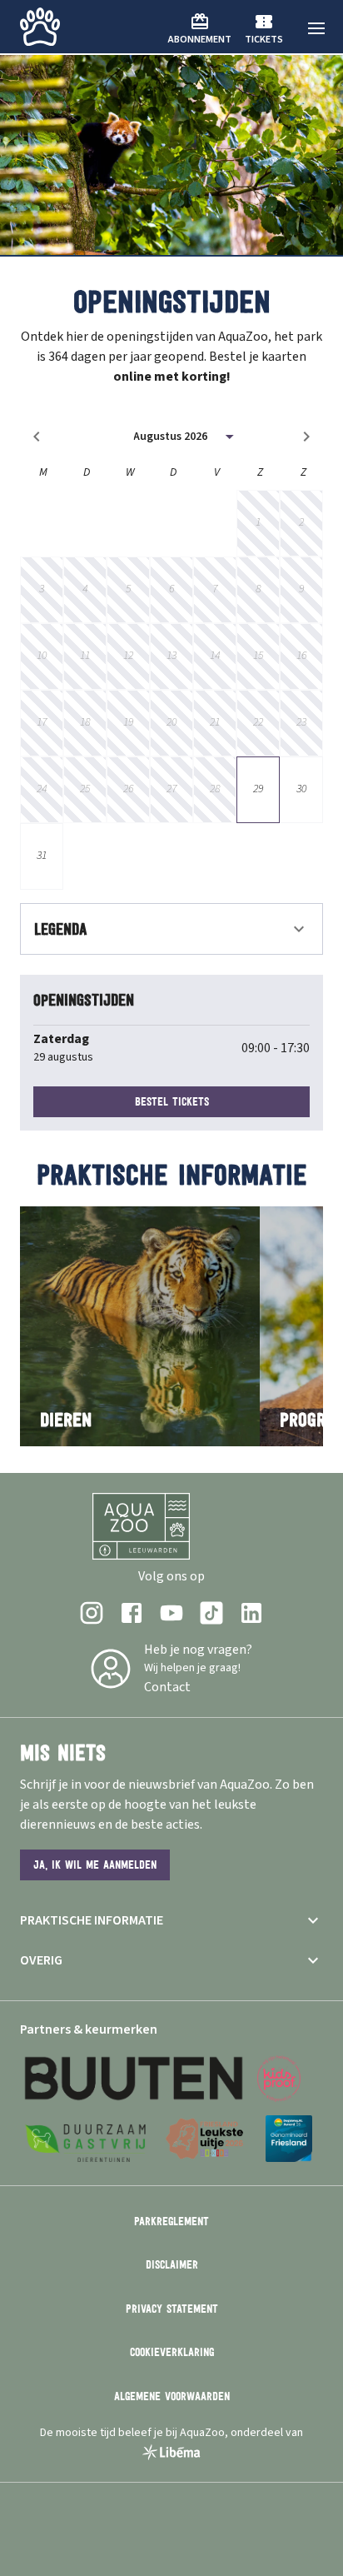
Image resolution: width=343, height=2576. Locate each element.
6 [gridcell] (171, 589)
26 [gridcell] (128, 789)
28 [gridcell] (215, 789)
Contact (167, 1687)
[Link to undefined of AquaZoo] (92, 1613)
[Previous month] (37, 437)
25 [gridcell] (85, 789)
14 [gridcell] (215, 656)
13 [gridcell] (171, 656)
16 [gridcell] (301, 656)
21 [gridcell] (215, 722)
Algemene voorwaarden (172, 2396)
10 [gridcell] (42, 656)
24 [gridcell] (42, 789)
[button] (316, 28)
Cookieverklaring (172, 2352)
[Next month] (306, 437)
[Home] (40, 27)
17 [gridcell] (42, 722)
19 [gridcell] (128, 722)
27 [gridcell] (171, 789)
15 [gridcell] (258, 656)
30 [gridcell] (301, 789)
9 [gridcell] (301, 589)
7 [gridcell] (215, 589)
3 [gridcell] (42, 589)
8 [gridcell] (258, 589)
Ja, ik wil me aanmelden (95, 1865)
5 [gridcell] (128, 589)
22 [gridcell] (258, 722)
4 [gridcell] (85, 589)
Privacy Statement (172, 2309)
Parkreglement (171, 2221)
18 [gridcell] (85, 722)
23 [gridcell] (301, 722)
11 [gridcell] (85, 656)
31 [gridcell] (42, 856)
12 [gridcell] (128, 656)
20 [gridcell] (171, 722)
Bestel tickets (172, 1101)
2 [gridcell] (301, 522)
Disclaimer (172, 2264)
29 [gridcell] (258, 789)
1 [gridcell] (258, 522)
